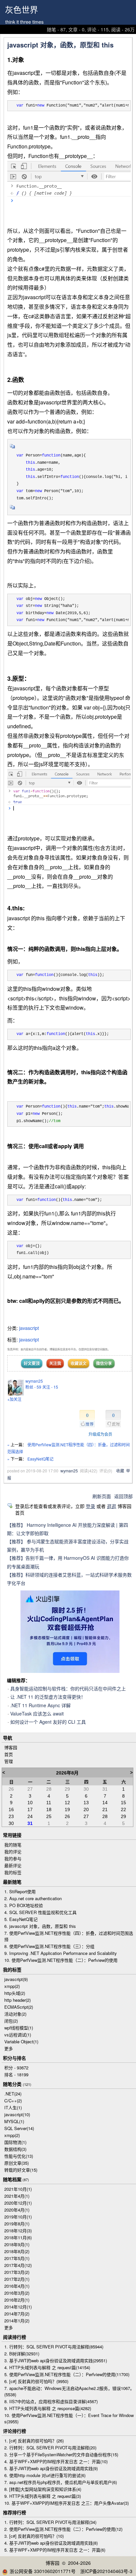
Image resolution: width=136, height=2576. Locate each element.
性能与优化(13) (19, 2156)
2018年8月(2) (17, 2251)
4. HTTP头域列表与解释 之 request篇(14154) (47, 2367)
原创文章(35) (17, 2163)
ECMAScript (19, 2007)
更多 (9, 2048)
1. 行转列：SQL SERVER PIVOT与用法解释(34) (50, 2522)
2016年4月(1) (17, 2286)
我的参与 (13, 1858)
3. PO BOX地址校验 (24, 1905)
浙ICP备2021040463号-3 (106, 2571)
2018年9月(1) (17, 2244)
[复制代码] (13, 448)
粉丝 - (33, 1387)
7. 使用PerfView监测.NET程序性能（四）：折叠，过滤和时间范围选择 (69, 1936)
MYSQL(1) (14, 2121)
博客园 (11, 1747)
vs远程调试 (18, 2035)
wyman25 (34, 1381)
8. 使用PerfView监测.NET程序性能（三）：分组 (49, 1946)
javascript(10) (17, 2114)
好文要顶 (32, 1363)
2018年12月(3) (18, 2230)
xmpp (12, 1986)
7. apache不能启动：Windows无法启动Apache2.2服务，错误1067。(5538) (69, 2391)
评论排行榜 (15, 2431)
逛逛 (112, 1506)
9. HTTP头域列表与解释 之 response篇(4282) (48, 2408)
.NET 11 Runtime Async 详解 (40, 1705)
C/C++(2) (13, 2101)
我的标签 (13, 1872)
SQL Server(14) (19, 2128)
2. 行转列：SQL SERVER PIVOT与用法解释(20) (50, 2448)
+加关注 (14, 1399)
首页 (9, 1754)
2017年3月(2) (17, 2272)
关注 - (50, 1387)
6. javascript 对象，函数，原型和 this (40, 1926)
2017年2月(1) (17, 2279)
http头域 (15, 1993)
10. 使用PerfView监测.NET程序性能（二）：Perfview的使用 (61, 1960)
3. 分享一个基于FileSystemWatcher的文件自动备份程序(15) (61, 2454)
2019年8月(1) (17, 2224)
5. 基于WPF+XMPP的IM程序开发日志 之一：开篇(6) (55, 2550)
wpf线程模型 (19, 2028)
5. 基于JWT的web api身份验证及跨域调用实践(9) (51, 2468)
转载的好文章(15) (21, 2170)
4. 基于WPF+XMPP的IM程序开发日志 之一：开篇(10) (56, 2461)
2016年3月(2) (17, 2293)
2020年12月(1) (18, 2203)
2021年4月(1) (17, 2196)
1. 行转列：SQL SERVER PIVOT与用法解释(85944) (54, 2347)
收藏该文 (79, 1363)
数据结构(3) (15, 2149)
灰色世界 (21, 10)
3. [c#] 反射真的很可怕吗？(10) (34, 2536)
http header (17, 2000)
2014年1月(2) (17, 2321)
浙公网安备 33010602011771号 (43, 2571)
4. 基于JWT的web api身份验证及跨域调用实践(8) (51, 2543)
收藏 (120, 1471)
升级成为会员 (100, 1434)
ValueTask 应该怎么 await (37, 1713)
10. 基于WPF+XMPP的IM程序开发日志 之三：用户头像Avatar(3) (67, 2503)
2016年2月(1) (17, 2300)
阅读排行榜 (15, 2337)
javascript (29, 1328)
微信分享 (104, 1363)
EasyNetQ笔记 (40, 1459)
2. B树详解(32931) (22, 2354)
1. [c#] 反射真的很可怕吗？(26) (34, 2441)
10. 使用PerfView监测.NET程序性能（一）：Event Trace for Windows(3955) (69, 2418)
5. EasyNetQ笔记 (21, 1919)
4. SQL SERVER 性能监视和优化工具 (40, 1912)
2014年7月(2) (17, 2314)
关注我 (55, 1363)
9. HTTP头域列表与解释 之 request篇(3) (43, 2496)
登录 (90, 1506)
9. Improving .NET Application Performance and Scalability (61, 1953)
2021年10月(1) (18, 2189)
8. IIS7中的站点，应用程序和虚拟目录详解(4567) (51, 2401)
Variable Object (21, 2042)
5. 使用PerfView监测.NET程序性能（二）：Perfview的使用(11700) (67, 2374)
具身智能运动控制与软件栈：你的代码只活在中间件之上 (68, 1688)
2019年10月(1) (18, 2217)
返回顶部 (123, 1496)
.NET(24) (13, 2094)
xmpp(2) (12, 2135)
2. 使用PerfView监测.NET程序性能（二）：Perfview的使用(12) (63, 2529)
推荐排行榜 (15, 2512)
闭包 (11, 2021)
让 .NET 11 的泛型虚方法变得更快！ (48, 1697)
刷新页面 (102, 1496)
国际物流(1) (15, 2142)
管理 (9, 1761)
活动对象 (15, 2014)
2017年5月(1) (17, 2258)
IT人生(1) (13, 2107)
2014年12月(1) (18, 2307)
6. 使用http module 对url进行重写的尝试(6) (45, 2475)
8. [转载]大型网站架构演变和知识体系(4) (43, 2489)
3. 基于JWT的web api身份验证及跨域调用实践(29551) (56, 2360)
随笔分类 (12, 2084)
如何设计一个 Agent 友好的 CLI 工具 (48, 1722)
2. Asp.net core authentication (33, 1898)
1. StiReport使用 (20, 1891)
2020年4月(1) (17, 2210)
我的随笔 (13, 1845)
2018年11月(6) (18, 2237)
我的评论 (13, 1852)
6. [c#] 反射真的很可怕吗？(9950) (36, 2381)
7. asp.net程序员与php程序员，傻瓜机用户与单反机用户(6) (61, 2482)
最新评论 (13, 1865)
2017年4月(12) (18, 2265)
